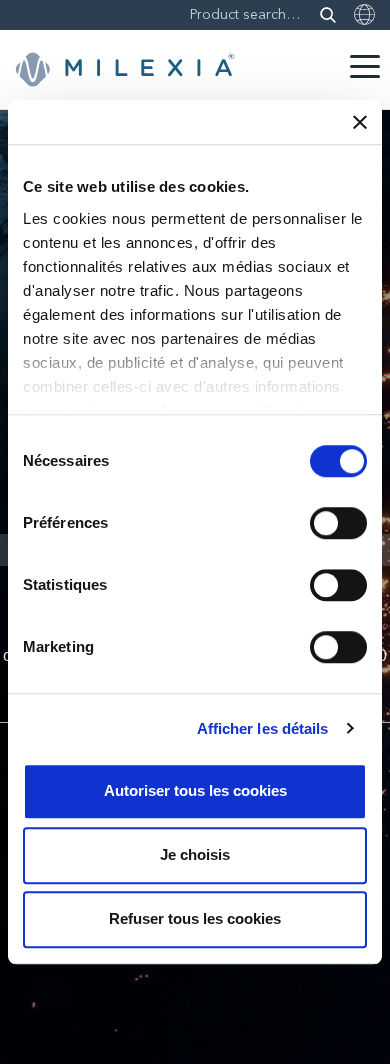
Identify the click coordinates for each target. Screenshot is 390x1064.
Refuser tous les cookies (195, 918)
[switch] (338, 523)
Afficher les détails (263, 728)
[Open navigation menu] (365, 66)
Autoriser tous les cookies (195, 790)
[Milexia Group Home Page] (125, 70)
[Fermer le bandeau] (360, 122)
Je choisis (195, 854)
